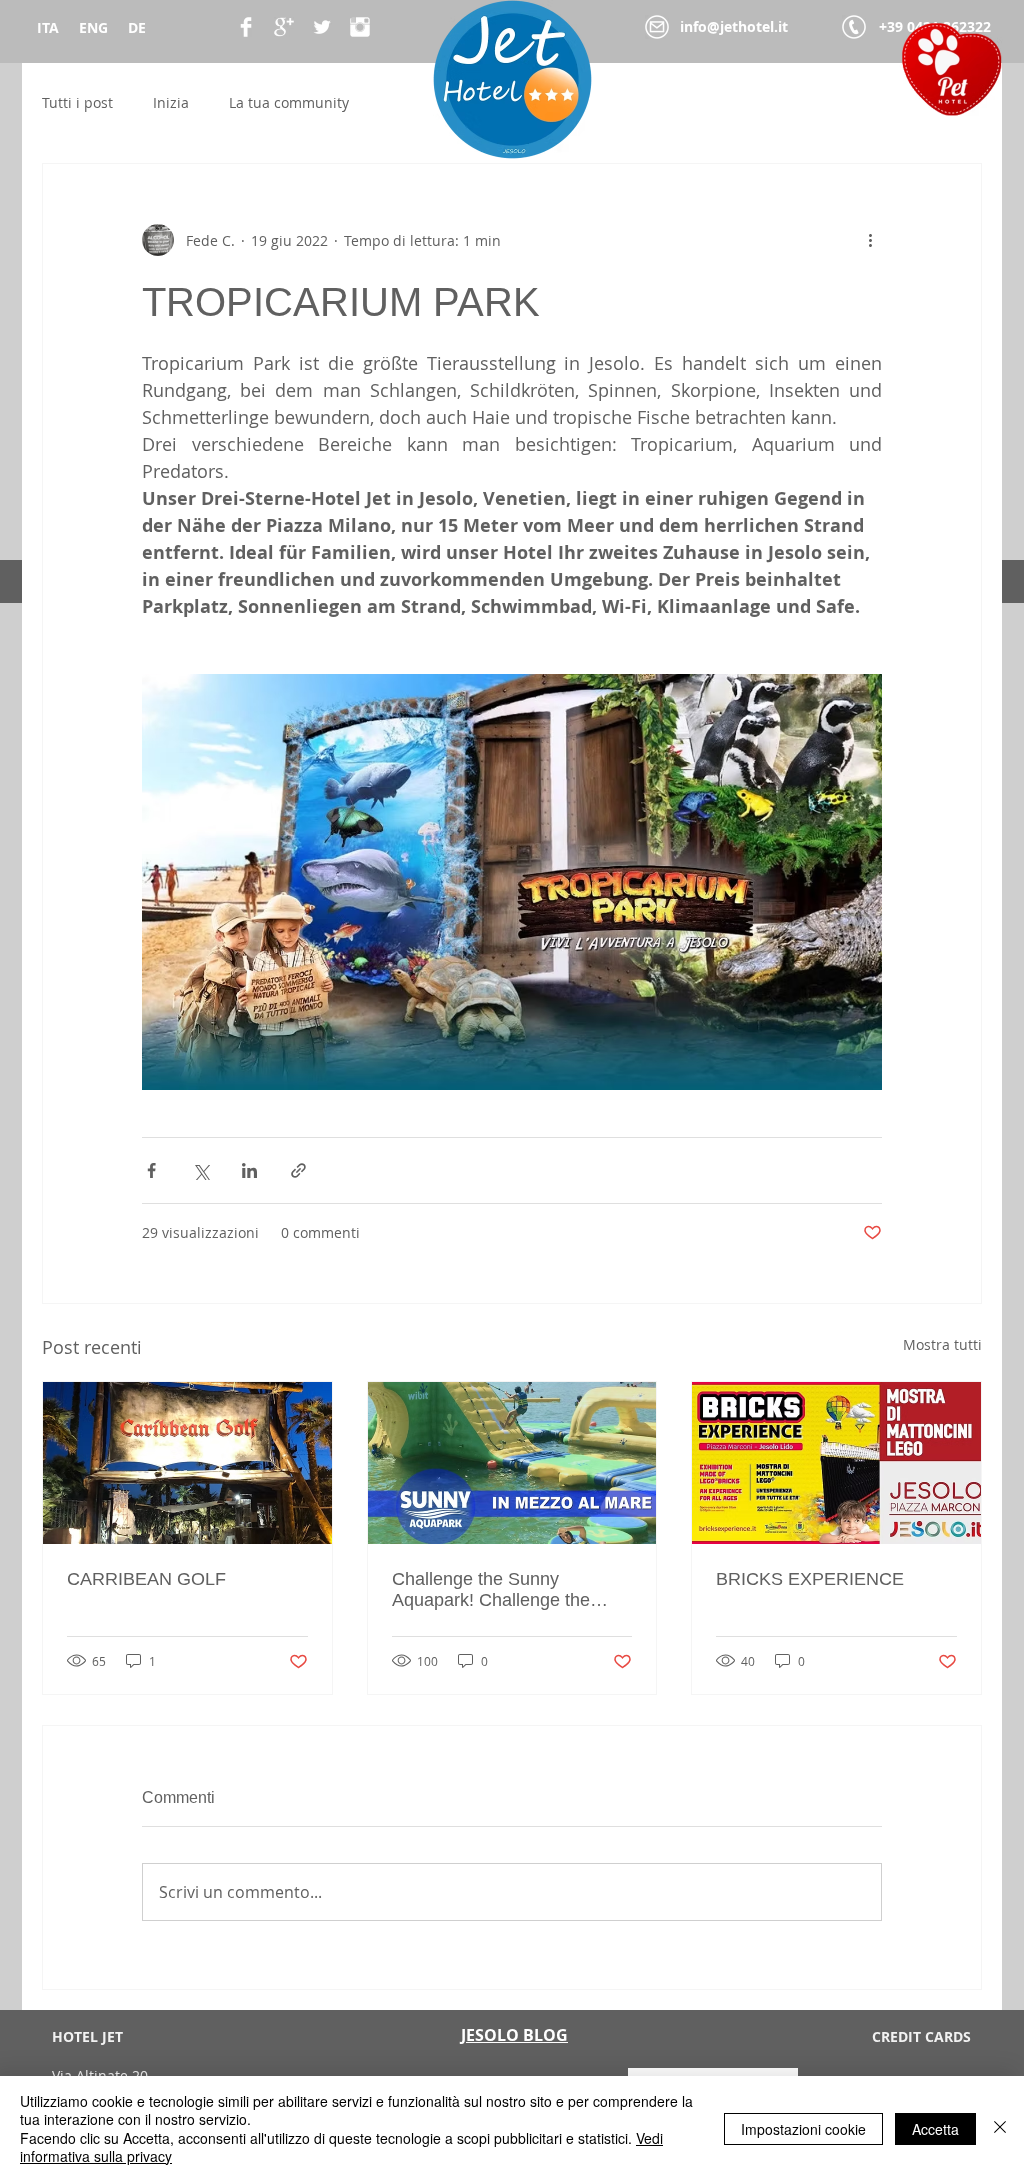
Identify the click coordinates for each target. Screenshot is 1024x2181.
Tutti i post (77, 102)
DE (137, 27)
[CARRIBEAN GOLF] (187, 1463)
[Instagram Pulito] (360, 27)
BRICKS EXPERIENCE (810, 1579)
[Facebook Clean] (246, 27)
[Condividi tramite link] (298, 1170)
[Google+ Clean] (284, 27)
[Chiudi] (1000, 2128)
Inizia (171, 102)
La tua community (289, 102)
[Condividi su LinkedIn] (249, 1170)
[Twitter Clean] (322, 27)
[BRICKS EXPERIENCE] (836, 1463)
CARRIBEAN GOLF (146, 1579)
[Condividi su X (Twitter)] (200, 1170)
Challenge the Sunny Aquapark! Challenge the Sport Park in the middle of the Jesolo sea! (498, 1590)
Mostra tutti (942, 1344)
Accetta (935, 2129)
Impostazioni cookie (803, 2129)
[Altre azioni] (870, 240)
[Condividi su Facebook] (151, 1170)
